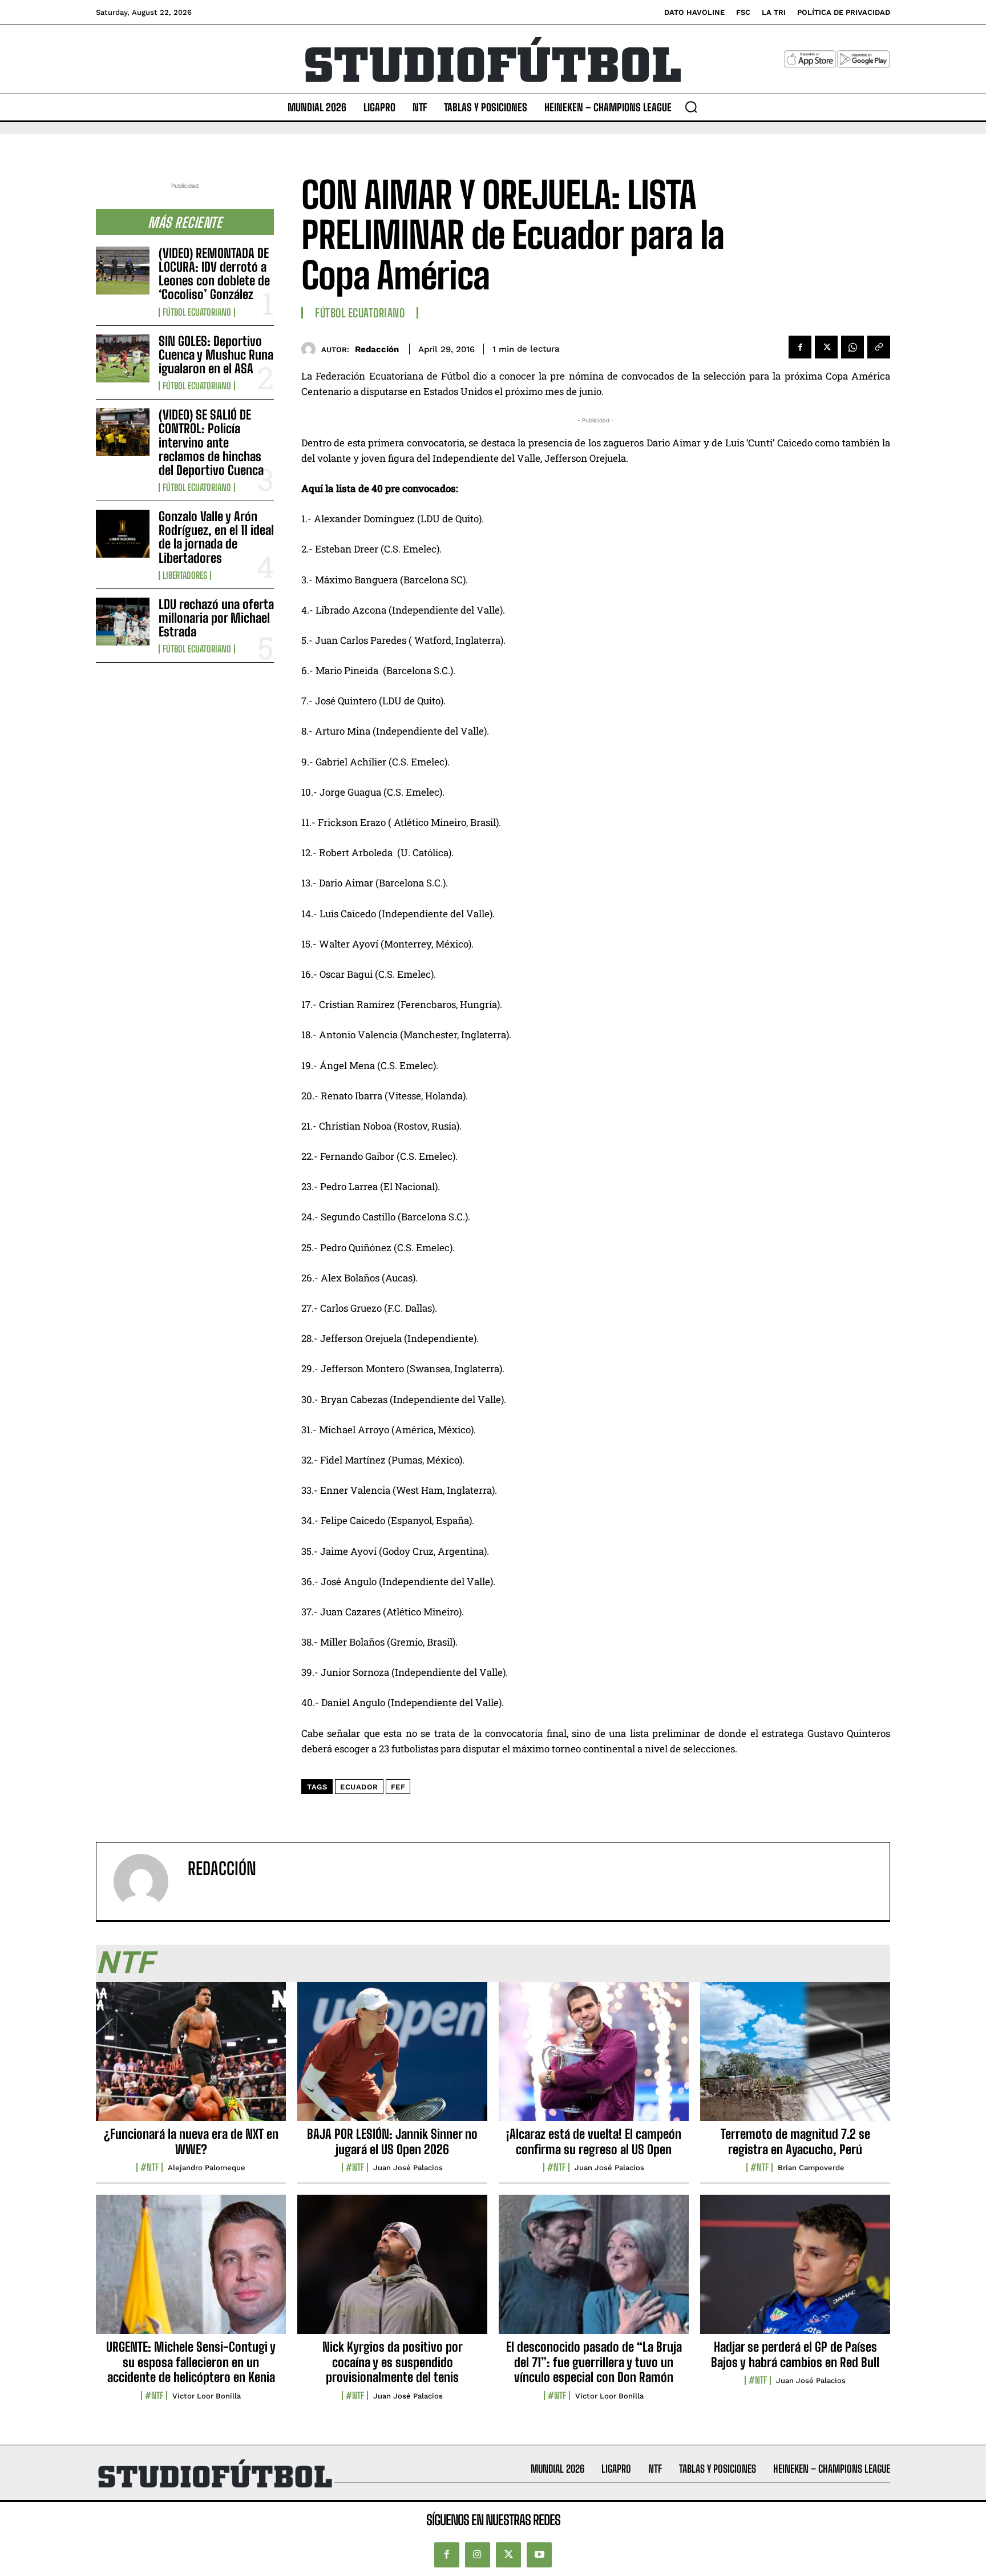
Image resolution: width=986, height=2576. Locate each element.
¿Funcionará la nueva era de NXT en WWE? (191, 2141)
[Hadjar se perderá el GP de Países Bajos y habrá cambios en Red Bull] (795, 2271)
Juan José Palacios (408, 2168)
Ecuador (359, 1787)
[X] (826, 347)
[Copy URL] (879, 347)
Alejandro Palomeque (207, 2168)
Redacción (377, 349)
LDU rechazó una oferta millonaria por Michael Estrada (216, 618)
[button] (691, 107)
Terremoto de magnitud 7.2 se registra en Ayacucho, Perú (795, 2141)
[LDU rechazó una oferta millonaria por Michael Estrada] (123, 622)
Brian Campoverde (811, 2168)
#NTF (149, 2167)
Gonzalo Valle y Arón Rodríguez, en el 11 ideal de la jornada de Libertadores (216, 537)
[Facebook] (800, 347)
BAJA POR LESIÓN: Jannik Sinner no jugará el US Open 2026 (392, 2141)
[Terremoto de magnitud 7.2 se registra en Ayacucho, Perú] (795, 2058)
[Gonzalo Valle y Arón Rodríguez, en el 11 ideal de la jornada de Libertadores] (123, 534)
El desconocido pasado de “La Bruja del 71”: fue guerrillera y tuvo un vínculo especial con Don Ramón (594, 2362)
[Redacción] (311, 349)
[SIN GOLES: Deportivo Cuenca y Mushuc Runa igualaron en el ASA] (123, 358)
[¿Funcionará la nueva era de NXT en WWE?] (191, 2058)
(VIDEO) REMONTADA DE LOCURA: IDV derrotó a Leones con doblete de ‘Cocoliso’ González (214, 274)
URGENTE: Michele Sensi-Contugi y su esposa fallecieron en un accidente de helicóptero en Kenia (191, 2362)
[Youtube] (539, 2555)
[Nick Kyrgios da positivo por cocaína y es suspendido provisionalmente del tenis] (392, 2271)
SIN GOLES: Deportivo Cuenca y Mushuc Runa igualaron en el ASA (216, 355)
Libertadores (185, 575)
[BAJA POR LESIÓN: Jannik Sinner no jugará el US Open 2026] (392, 2058)
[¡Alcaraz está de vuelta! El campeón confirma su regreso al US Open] (594, 2058)
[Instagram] (478, 2555)
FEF (398, 1787)
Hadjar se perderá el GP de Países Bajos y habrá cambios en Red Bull (795, 2354)
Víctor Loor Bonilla (207, 2396)
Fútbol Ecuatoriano (197, 312)
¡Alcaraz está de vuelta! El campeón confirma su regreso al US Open (594, 2141)
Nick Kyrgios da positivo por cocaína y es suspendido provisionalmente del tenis (393, 2362)
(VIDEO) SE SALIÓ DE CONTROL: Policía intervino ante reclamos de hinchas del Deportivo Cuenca (211, 442)
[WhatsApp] (852, 347)
